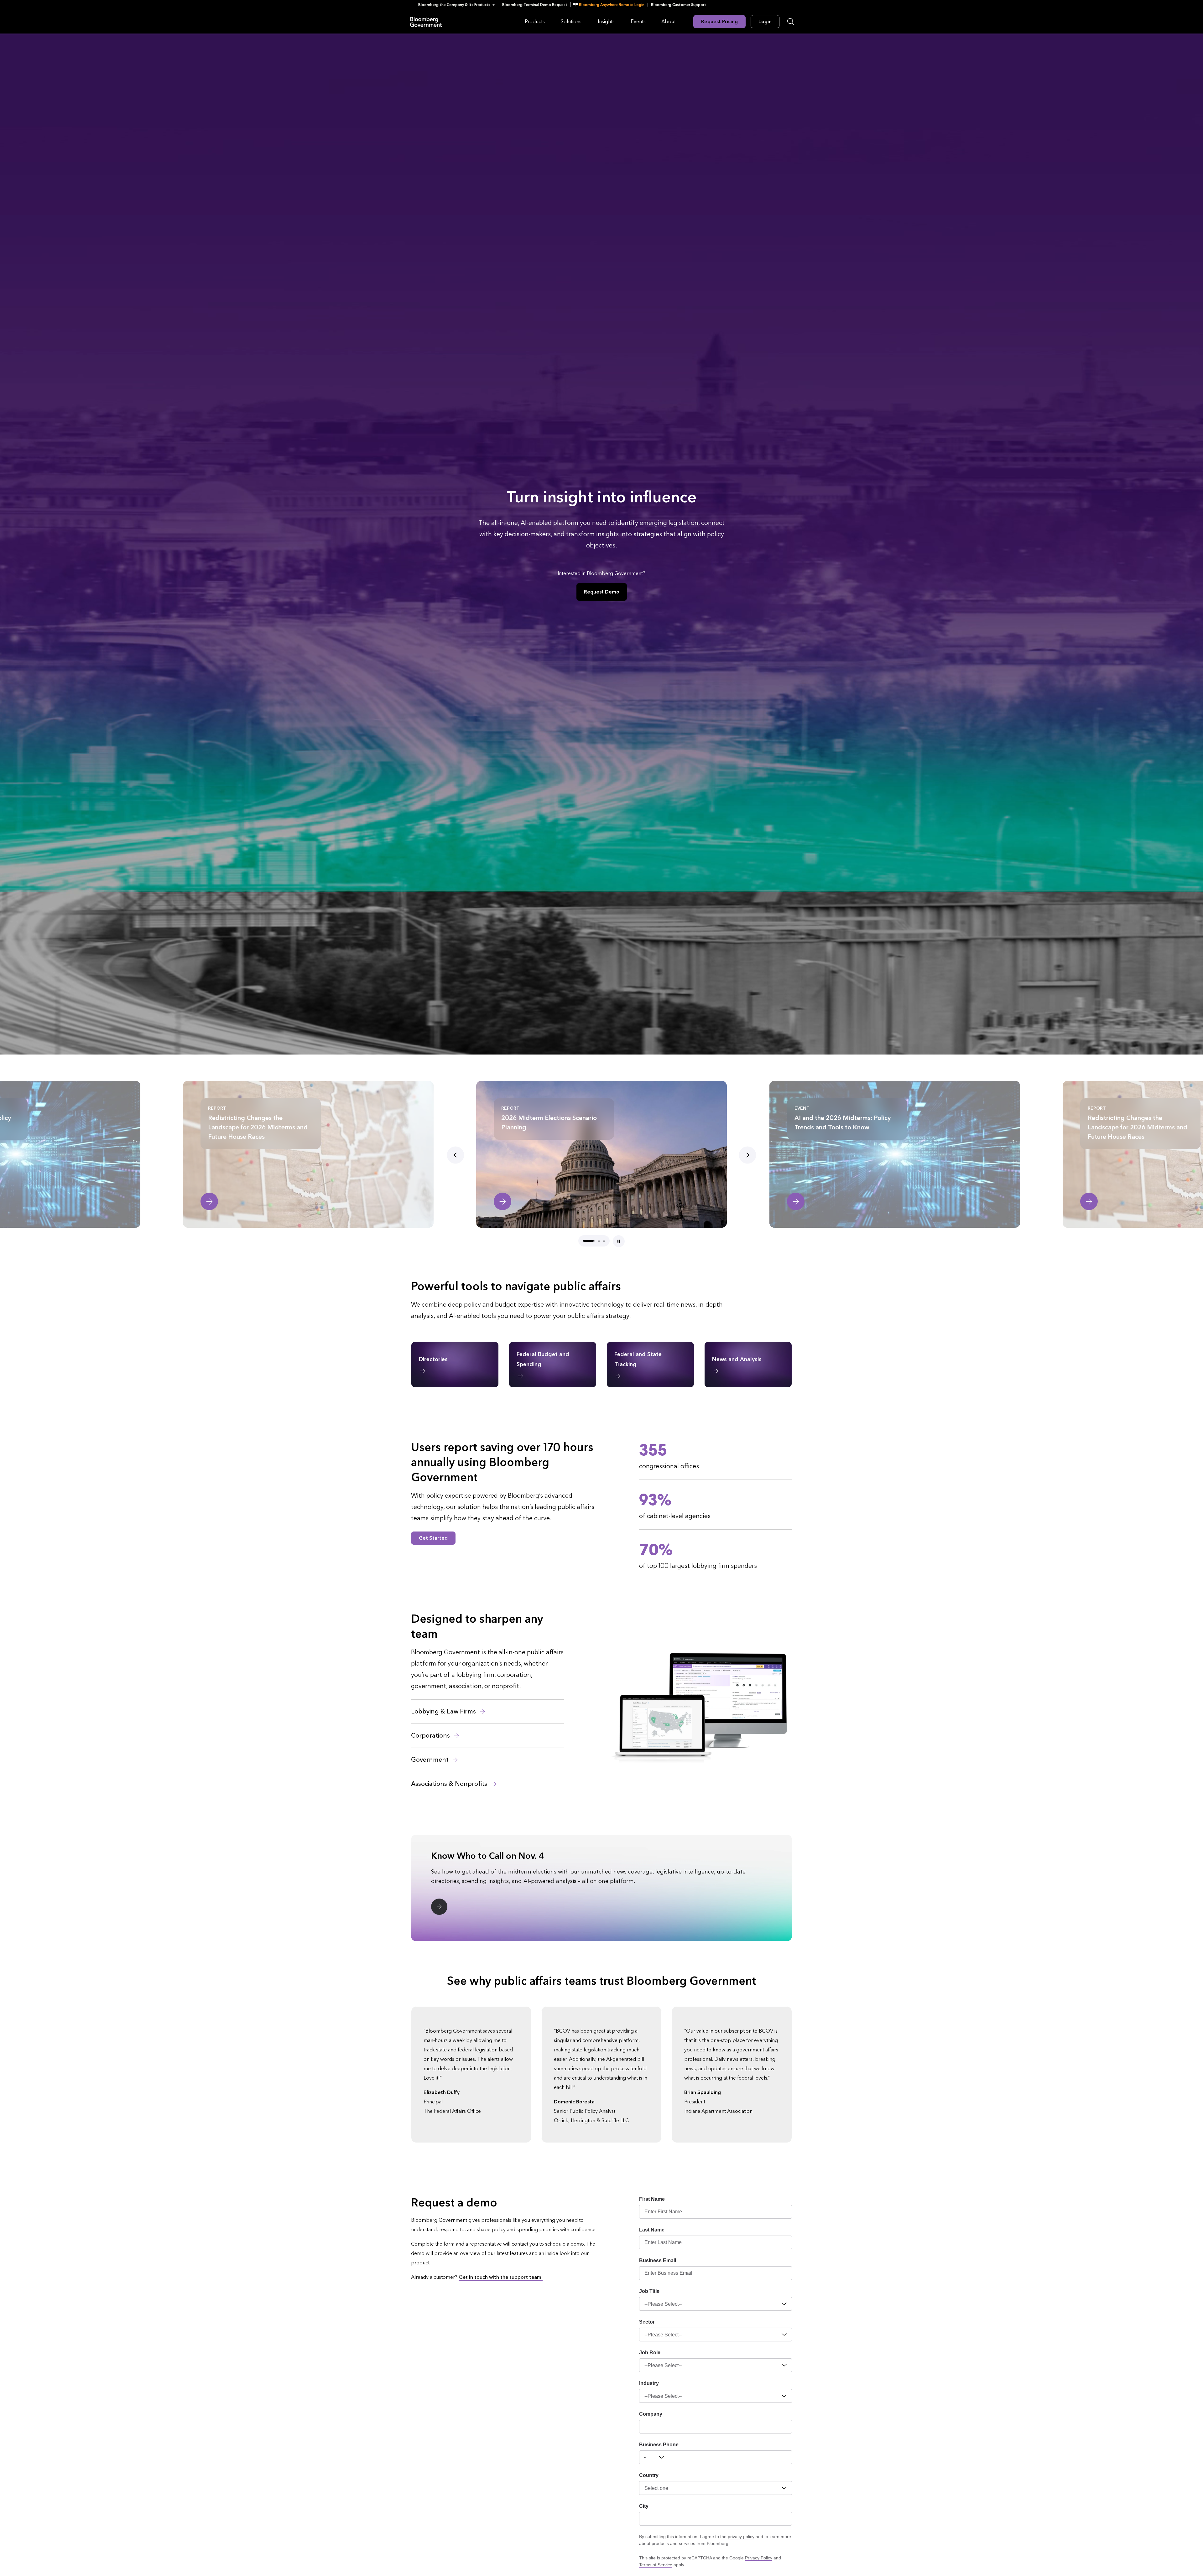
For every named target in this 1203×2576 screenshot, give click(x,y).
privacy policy (741, 2537)
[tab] (589, 1241)
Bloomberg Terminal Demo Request (535, 5)
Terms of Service (656, 2565)
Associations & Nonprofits (450, 1784)
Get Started (433, 1538)
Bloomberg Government (426, 21)
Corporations (431, 1736)
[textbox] (731, 2457)
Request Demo (602, 592)
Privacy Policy (759, 2558)
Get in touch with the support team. (501, 2277)
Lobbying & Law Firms (444, 1712)
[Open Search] (791, 22)
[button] (458, 5)
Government (431, 1760)
